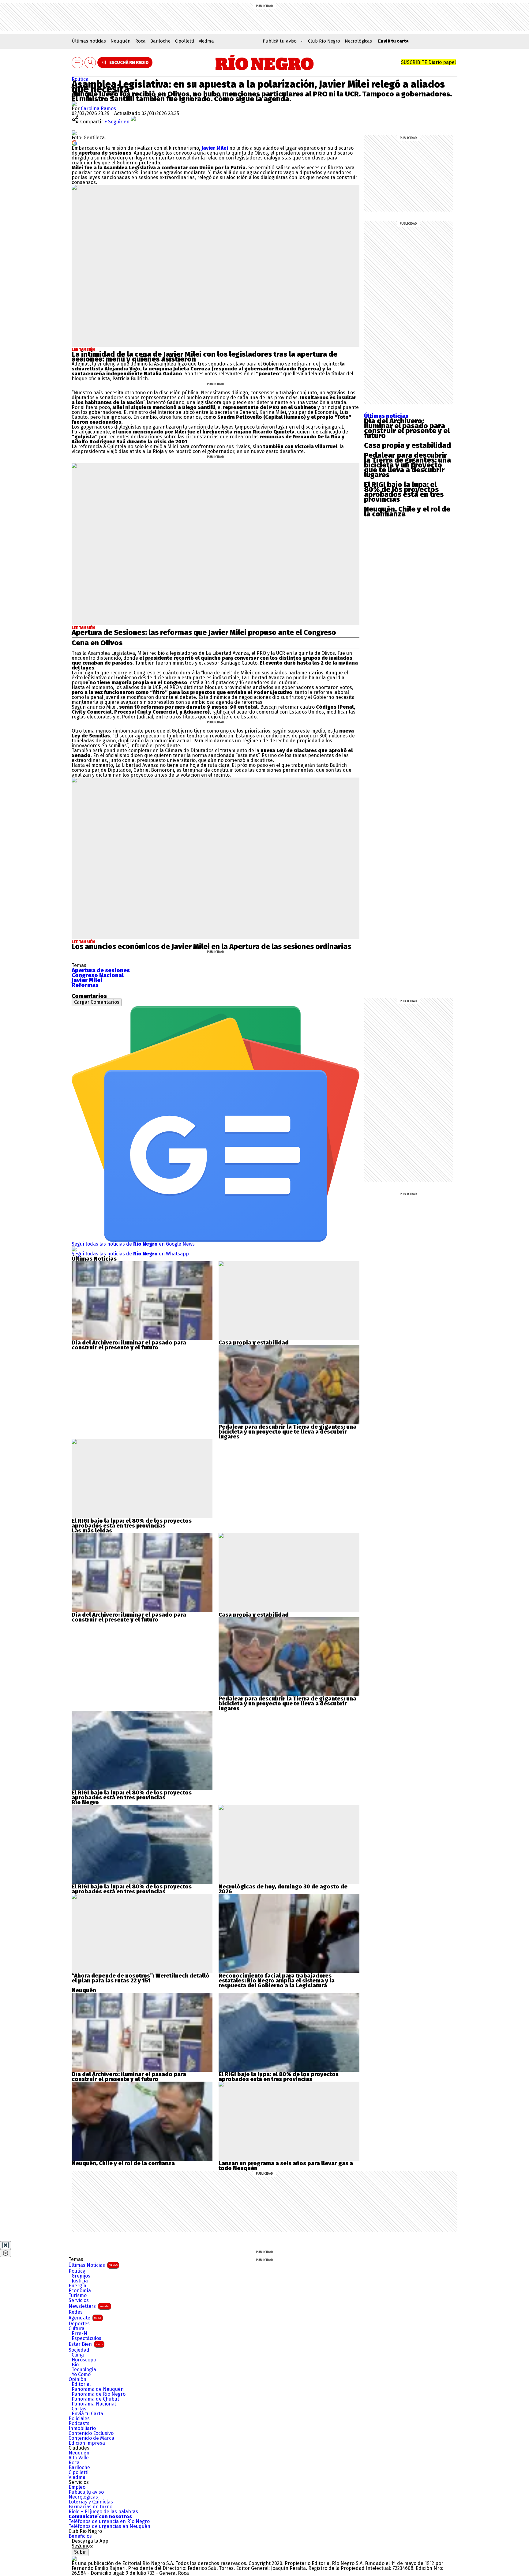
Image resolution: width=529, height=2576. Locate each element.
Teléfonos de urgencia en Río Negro (109, 2522)
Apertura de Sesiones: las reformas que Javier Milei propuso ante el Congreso (204, 632)
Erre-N (79, 2334)
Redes (76, 2312)
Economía (80, 2291)
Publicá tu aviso (86, 2492)
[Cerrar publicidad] (6, 2245)
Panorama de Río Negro (99, 2394)
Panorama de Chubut (95, 2399)
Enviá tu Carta (87, 2414)
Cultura (77, 2329)
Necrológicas (358, 41)
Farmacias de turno (90, 2507)
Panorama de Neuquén (98, 2389)
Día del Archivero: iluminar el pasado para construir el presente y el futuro (407, 428)
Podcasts (79, 2424)
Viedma (206, 41)
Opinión (77, 2379)
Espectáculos (86, 2338)
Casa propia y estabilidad (407, 445)
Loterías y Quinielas (91, 2502)
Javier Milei (215, 148)
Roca (141, 41)
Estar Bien (86, 2344)
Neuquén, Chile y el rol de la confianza (407, 512)
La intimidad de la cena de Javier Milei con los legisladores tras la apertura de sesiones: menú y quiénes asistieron (204, 357)
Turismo (78, 2296)
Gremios (81, 2276)
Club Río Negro (324, 41)
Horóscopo (84, 2360)
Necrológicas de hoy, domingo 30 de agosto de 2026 (283, 1889)
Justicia (80, 2281)
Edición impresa (87, 2443)
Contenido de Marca (91, 2438)
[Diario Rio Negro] (74, 2558)
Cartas (79, 2409)
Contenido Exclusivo (91, 2433)
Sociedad (79, 2350)
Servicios (79, 2300)
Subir (80, 2552)
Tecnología (84, 2370)
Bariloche (160, 41)
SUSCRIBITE (428, 62)
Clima (78, 2355)
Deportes (79, 2324)
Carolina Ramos (98, 109)
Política (80, 79)
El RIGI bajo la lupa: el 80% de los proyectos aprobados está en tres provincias (404, 492)
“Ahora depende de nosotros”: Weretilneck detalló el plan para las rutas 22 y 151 (141, 1978)
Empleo (77, 2487)
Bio (75, 2365)
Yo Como (81, 2375)
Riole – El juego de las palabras (103, 2512)
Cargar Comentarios (97, 1002)
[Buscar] (90, 63)
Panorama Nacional (94, 2404)
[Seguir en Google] (74, 142)
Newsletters (89, 2306)
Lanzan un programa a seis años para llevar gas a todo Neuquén (286, 2166)
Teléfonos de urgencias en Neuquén (109, 2526)
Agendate (85, 2318)
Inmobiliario (82, 2428)
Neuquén (121, 41)
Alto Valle (79, 2458)
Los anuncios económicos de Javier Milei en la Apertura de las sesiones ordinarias (211, 947)
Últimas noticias (89, 41)
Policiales (79, 2419)
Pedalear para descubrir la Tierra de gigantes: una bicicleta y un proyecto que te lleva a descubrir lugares (407, 465)
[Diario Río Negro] (265, 62)
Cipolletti (185, 41)
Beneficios (80, 2536)
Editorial (81, 2384)
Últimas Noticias (93, 2265)
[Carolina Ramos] (74, 104)
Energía (77, 2286)
